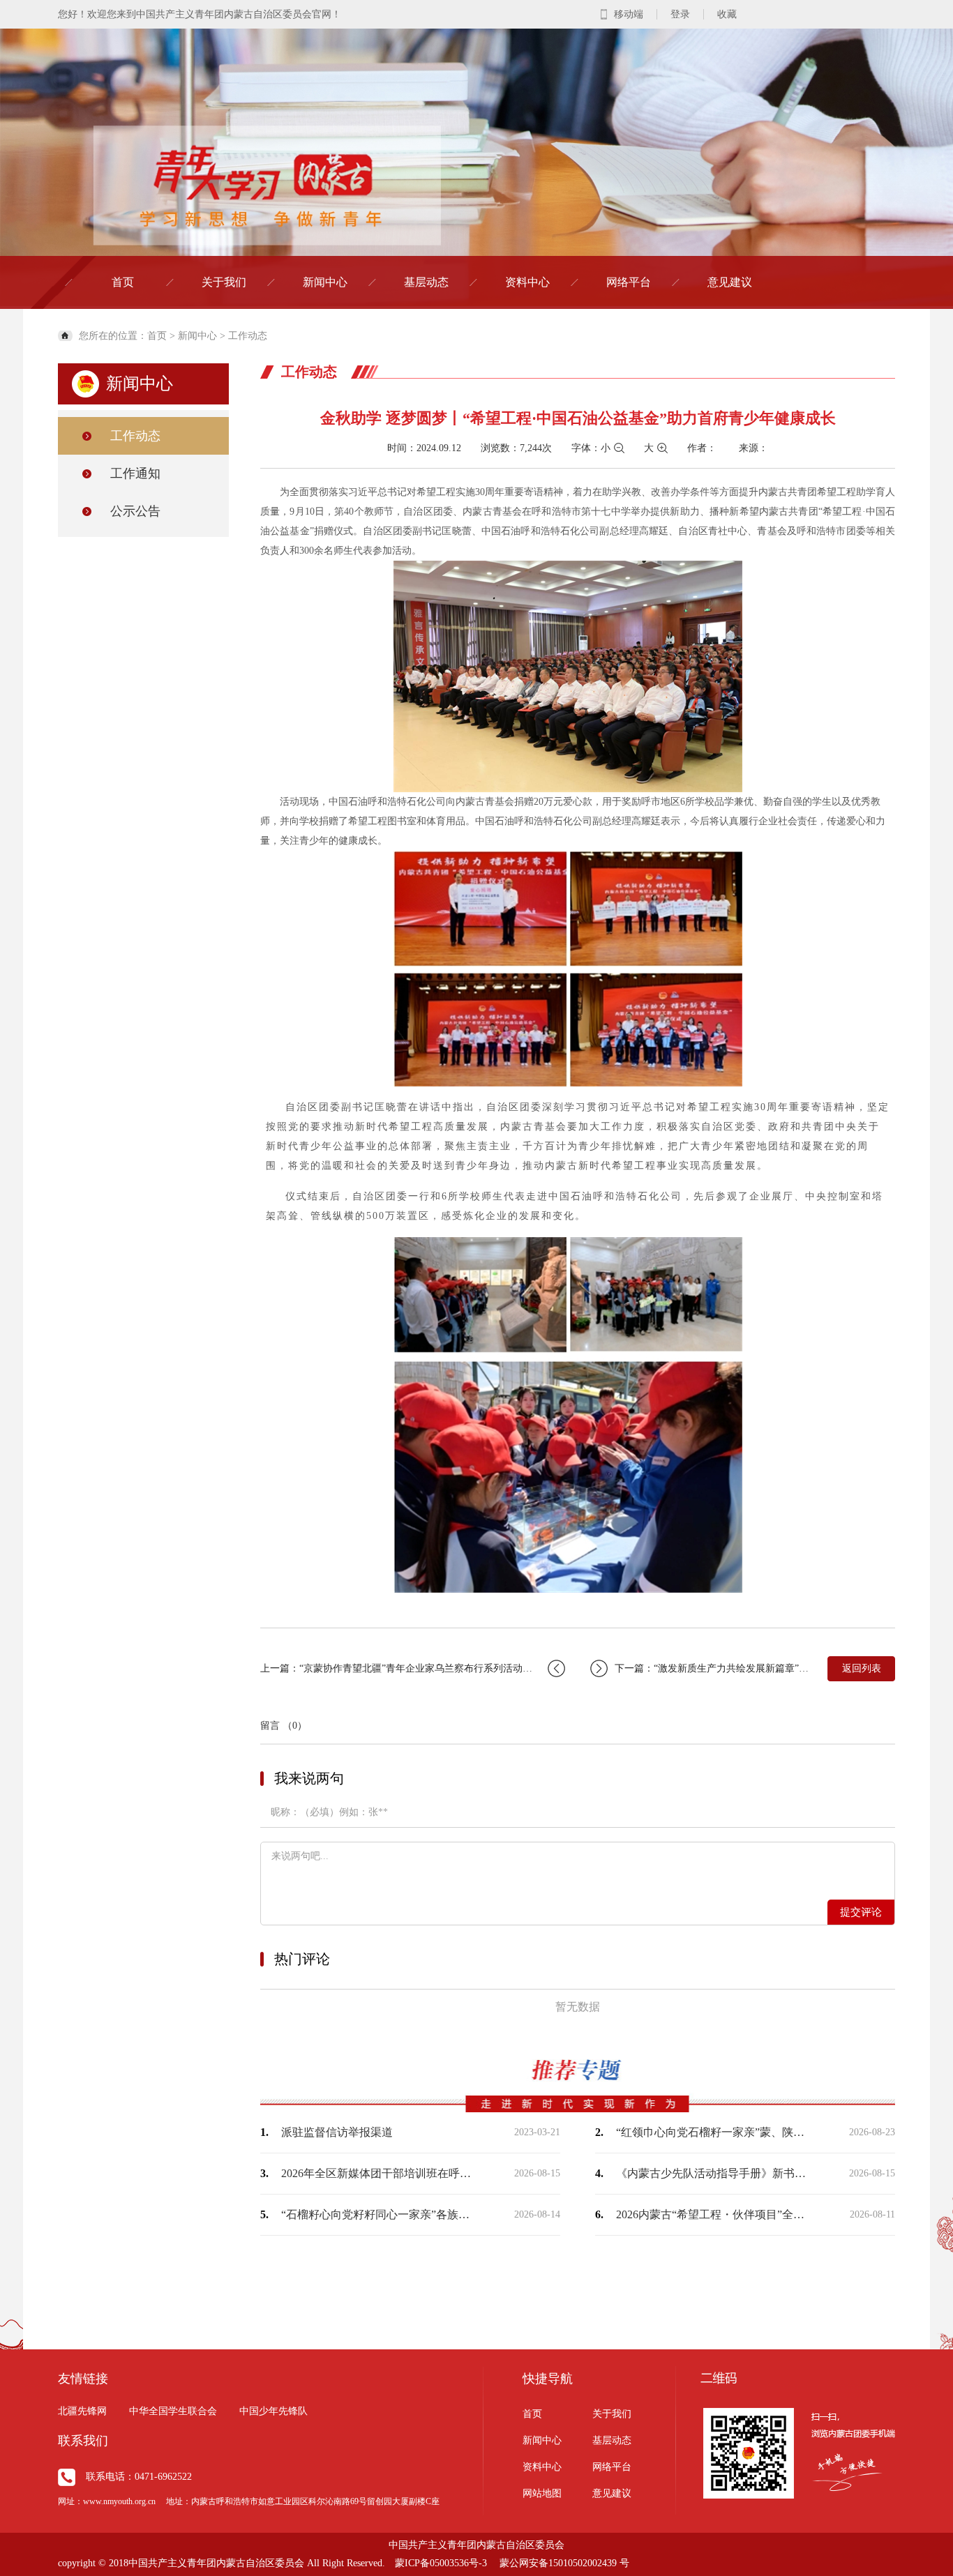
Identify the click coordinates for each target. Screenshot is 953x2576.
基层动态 (426, 282)
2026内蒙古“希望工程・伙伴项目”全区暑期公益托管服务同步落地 (714, 2214)
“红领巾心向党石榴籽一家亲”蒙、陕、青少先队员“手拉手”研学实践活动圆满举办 (714, 2132)
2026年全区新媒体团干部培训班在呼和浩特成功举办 (379, 2173)
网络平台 (629, 282)
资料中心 (527, 282)
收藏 (727, 14)
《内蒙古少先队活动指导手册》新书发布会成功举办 (714, 2173)
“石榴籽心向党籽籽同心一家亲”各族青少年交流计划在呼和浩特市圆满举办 (379, 2214)
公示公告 (135, 511)
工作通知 (135, 473)
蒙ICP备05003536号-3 (441, 2563)
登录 (680, 14)
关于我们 (224, 282)
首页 (123, 282)
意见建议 (730, 282)
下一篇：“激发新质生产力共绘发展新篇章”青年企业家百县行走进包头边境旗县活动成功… (714, 1668)
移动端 (629, 14)
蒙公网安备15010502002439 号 (564, 2563)
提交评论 (861, 1912)
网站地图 (542, 2493)
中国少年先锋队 (273, 2411)
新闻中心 (325, 282)
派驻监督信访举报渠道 (337, 2132)
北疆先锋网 (82, 2411)
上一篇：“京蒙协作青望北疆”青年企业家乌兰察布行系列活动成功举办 (411, 1668)
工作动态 (248, 336)
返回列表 (862, 1668)
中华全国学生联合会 (173, 2411)
